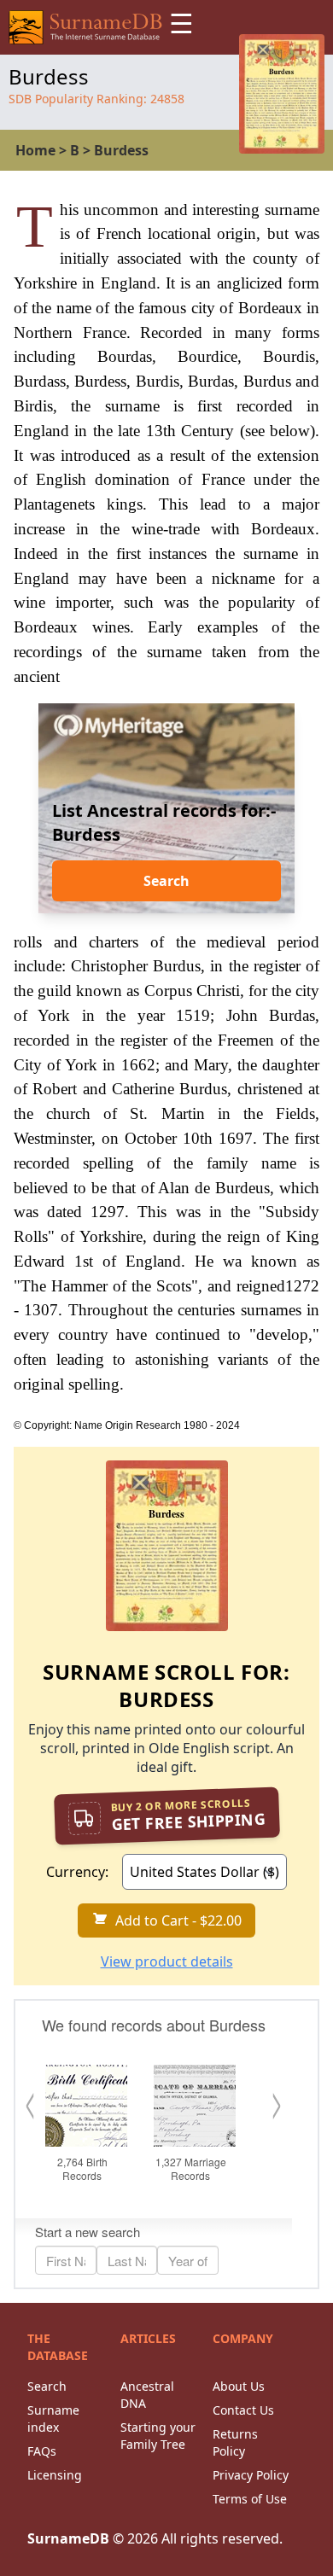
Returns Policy (235, 2442)
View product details (167, 1961)
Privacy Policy (251, 2475)
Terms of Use (250, 2499)
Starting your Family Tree (158, 2436)
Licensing (55, 2475)
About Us (239, 2386)
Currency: (77, 1872)
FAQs (42, 2451)
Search (166, 881)
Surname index (53, 2419)
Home (35, 150)
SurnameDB (68, 2538)
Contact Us (243, 2410)
